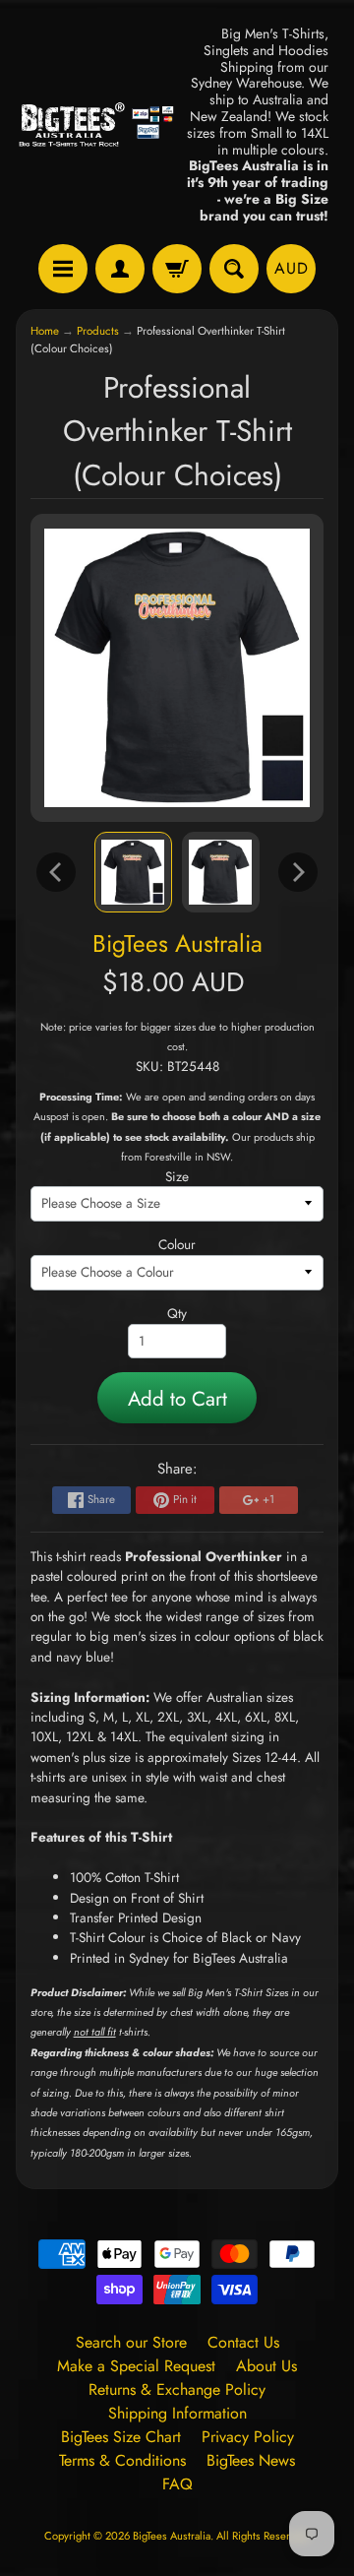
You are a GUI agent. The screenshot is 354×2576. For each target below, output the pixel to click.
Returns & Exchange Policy (177, 2389)
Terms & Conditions (122, 2460)
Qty (177, 1313)
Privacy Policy (248, 2437)
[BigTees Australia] (96, 125)
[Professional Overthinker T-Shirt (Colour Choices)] (133, 872)
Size (177, 1176)
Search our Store (131, 2342)
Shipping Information (177, 2413)
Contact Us (243, 2342)
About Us (266, 2366)
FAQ (177, 2484)
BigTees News (251, 2460)
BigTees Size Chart (121, 2437)
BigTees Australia (177, 943)
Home (45, 331)
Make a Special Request (136, 2366)
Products (98, 331)
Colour (177, 1244)
